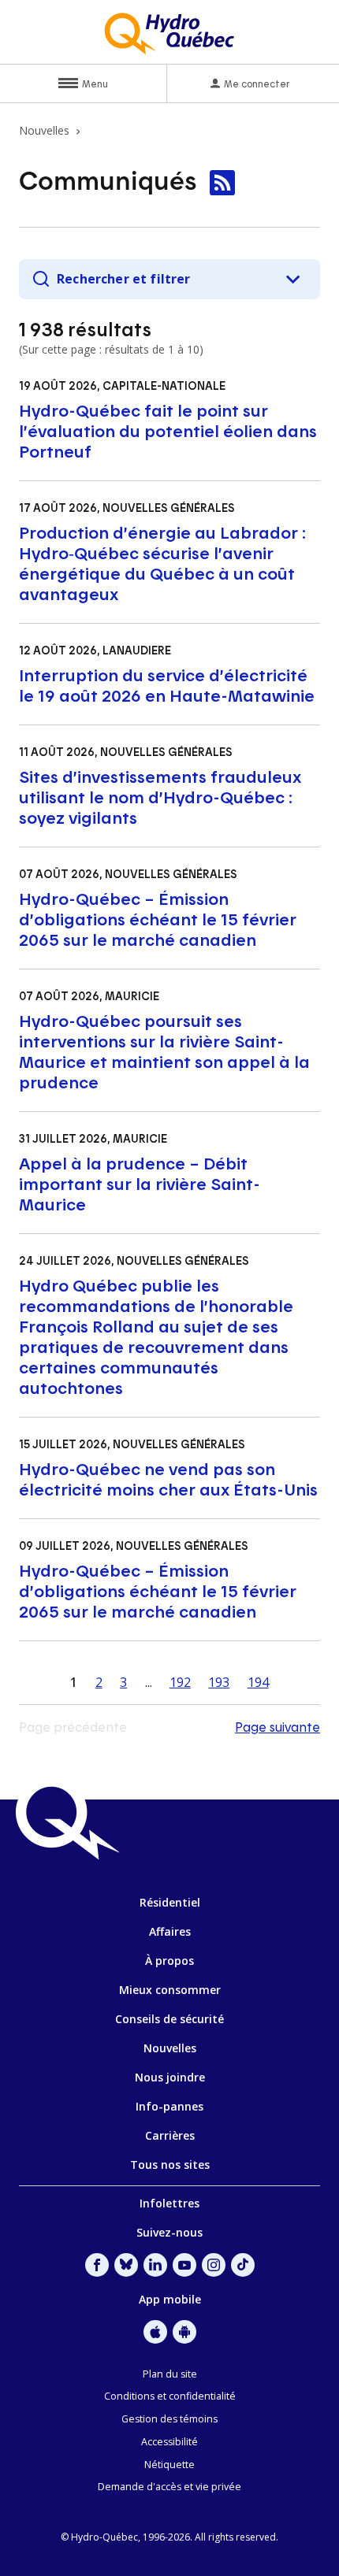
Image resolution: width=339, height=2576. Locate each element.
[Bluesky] (126, 2265)
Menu (95, 83)
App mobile (170, 2299)
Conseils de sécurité (169, 2019)
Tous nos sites (170, 2165)
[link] (222, 183)
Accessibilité (169, 2442)
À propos (169, 1961)
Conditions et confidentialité (170, 2396)
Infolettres (169, 2203)
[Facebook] (97, 2265)
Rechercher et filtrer (123, 279)
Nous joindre (170, 2077)
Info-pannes (169, 2106)
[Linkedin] (155, 2265)
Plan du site (170, 2374)
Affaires (170, 1931)
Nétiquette (169, 2465)
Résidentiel (170, 1902)
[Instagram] (214, 2265)
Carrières (170, 2135)
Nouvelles (170, 2048)
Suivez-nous (169, 2232)
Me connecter (257, 83)
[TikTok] (243, 2265)
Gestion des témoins (169, 2419)
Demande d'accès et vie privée (169, 2487)
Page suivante (278, 1727)
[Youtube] (184, 2265)
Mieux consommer (170, 1990)
